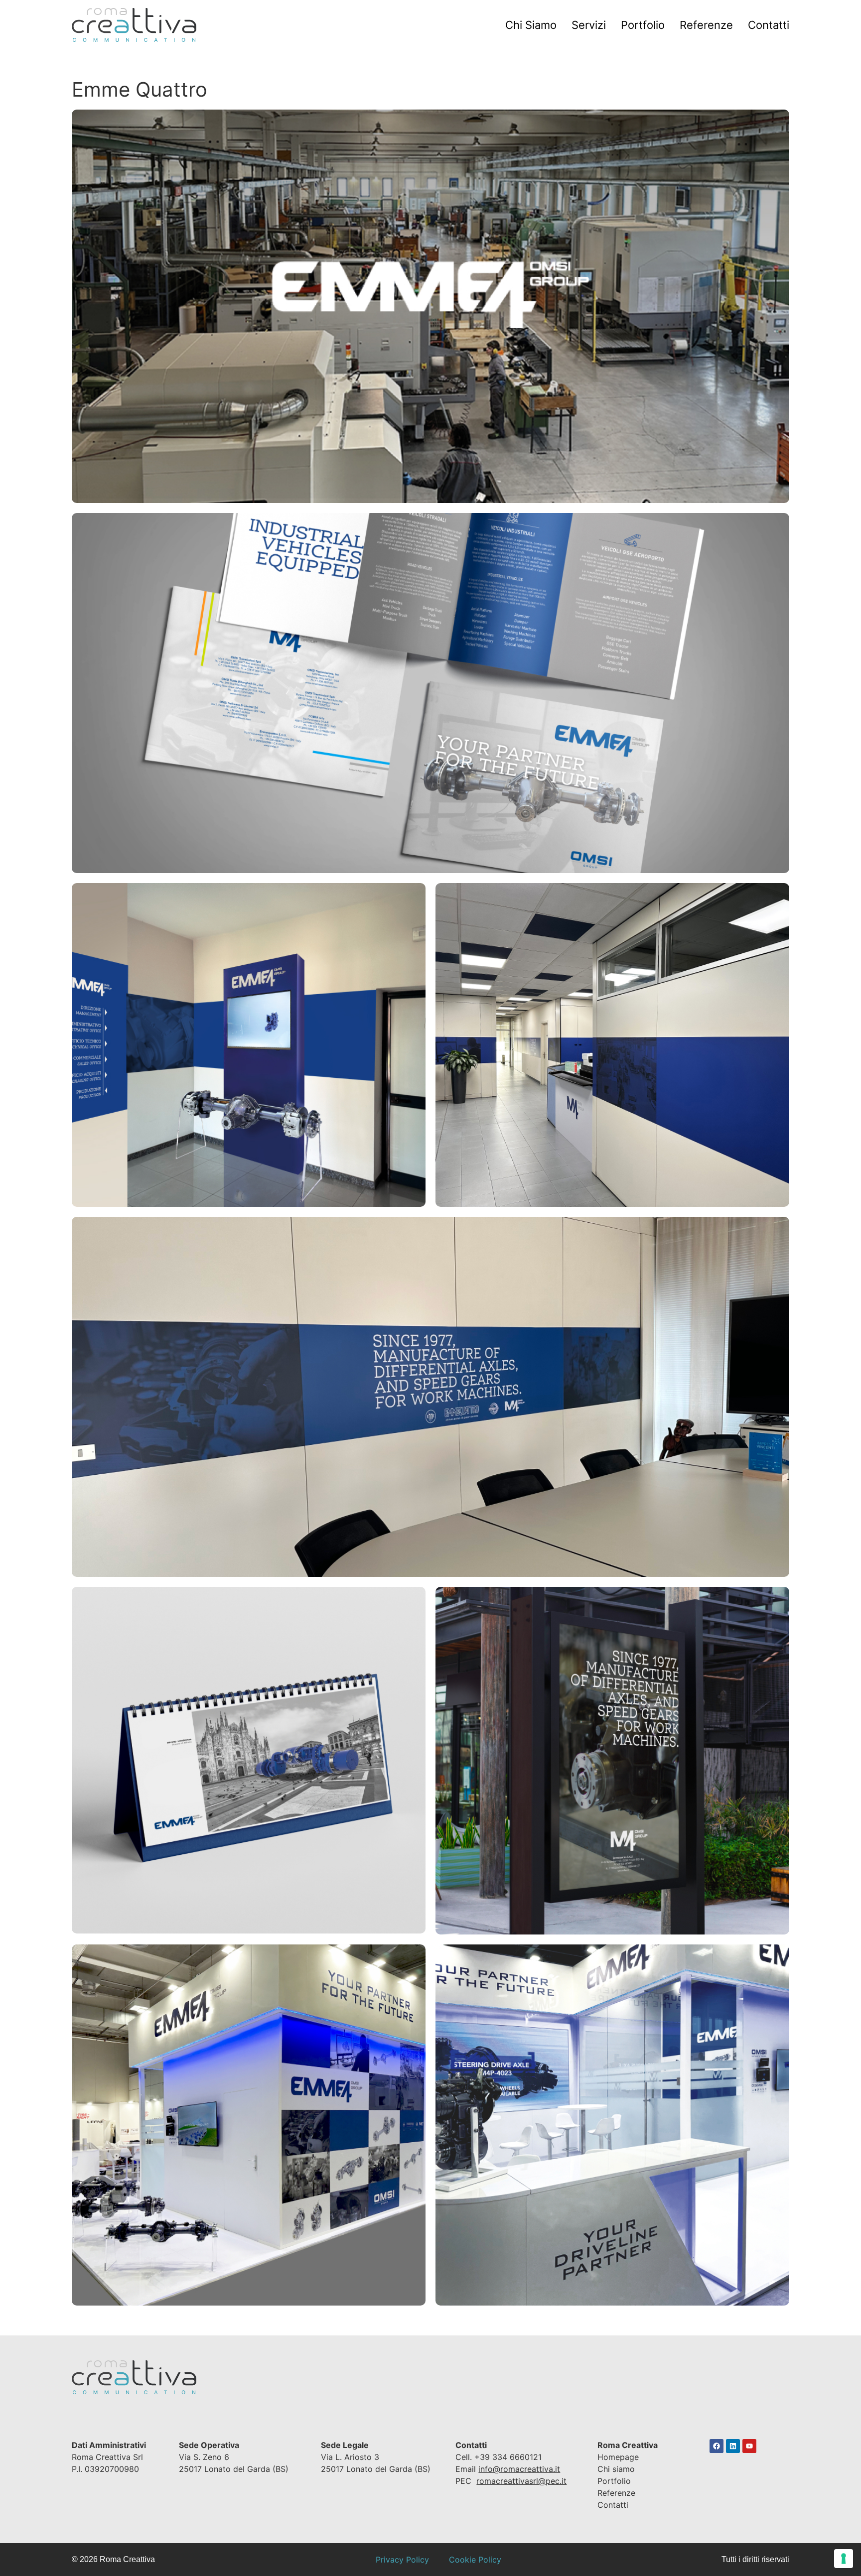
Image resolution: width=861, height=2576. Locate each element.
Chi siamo (616, 2469)
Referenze (706, 25)
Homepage (618, 2457)
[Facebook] (717, 2446)
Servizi (589, 25)
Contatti (769, 25)
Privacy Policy (402, 2560)
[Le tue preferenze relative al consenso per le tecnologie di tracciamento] (844, 2559)
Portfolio (643, 25)
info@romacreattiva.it (519, 2469)
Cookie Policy (475, 2560)
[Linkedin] (733, 2446)
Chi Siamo (531, 25)
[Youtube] (749, 2446)
